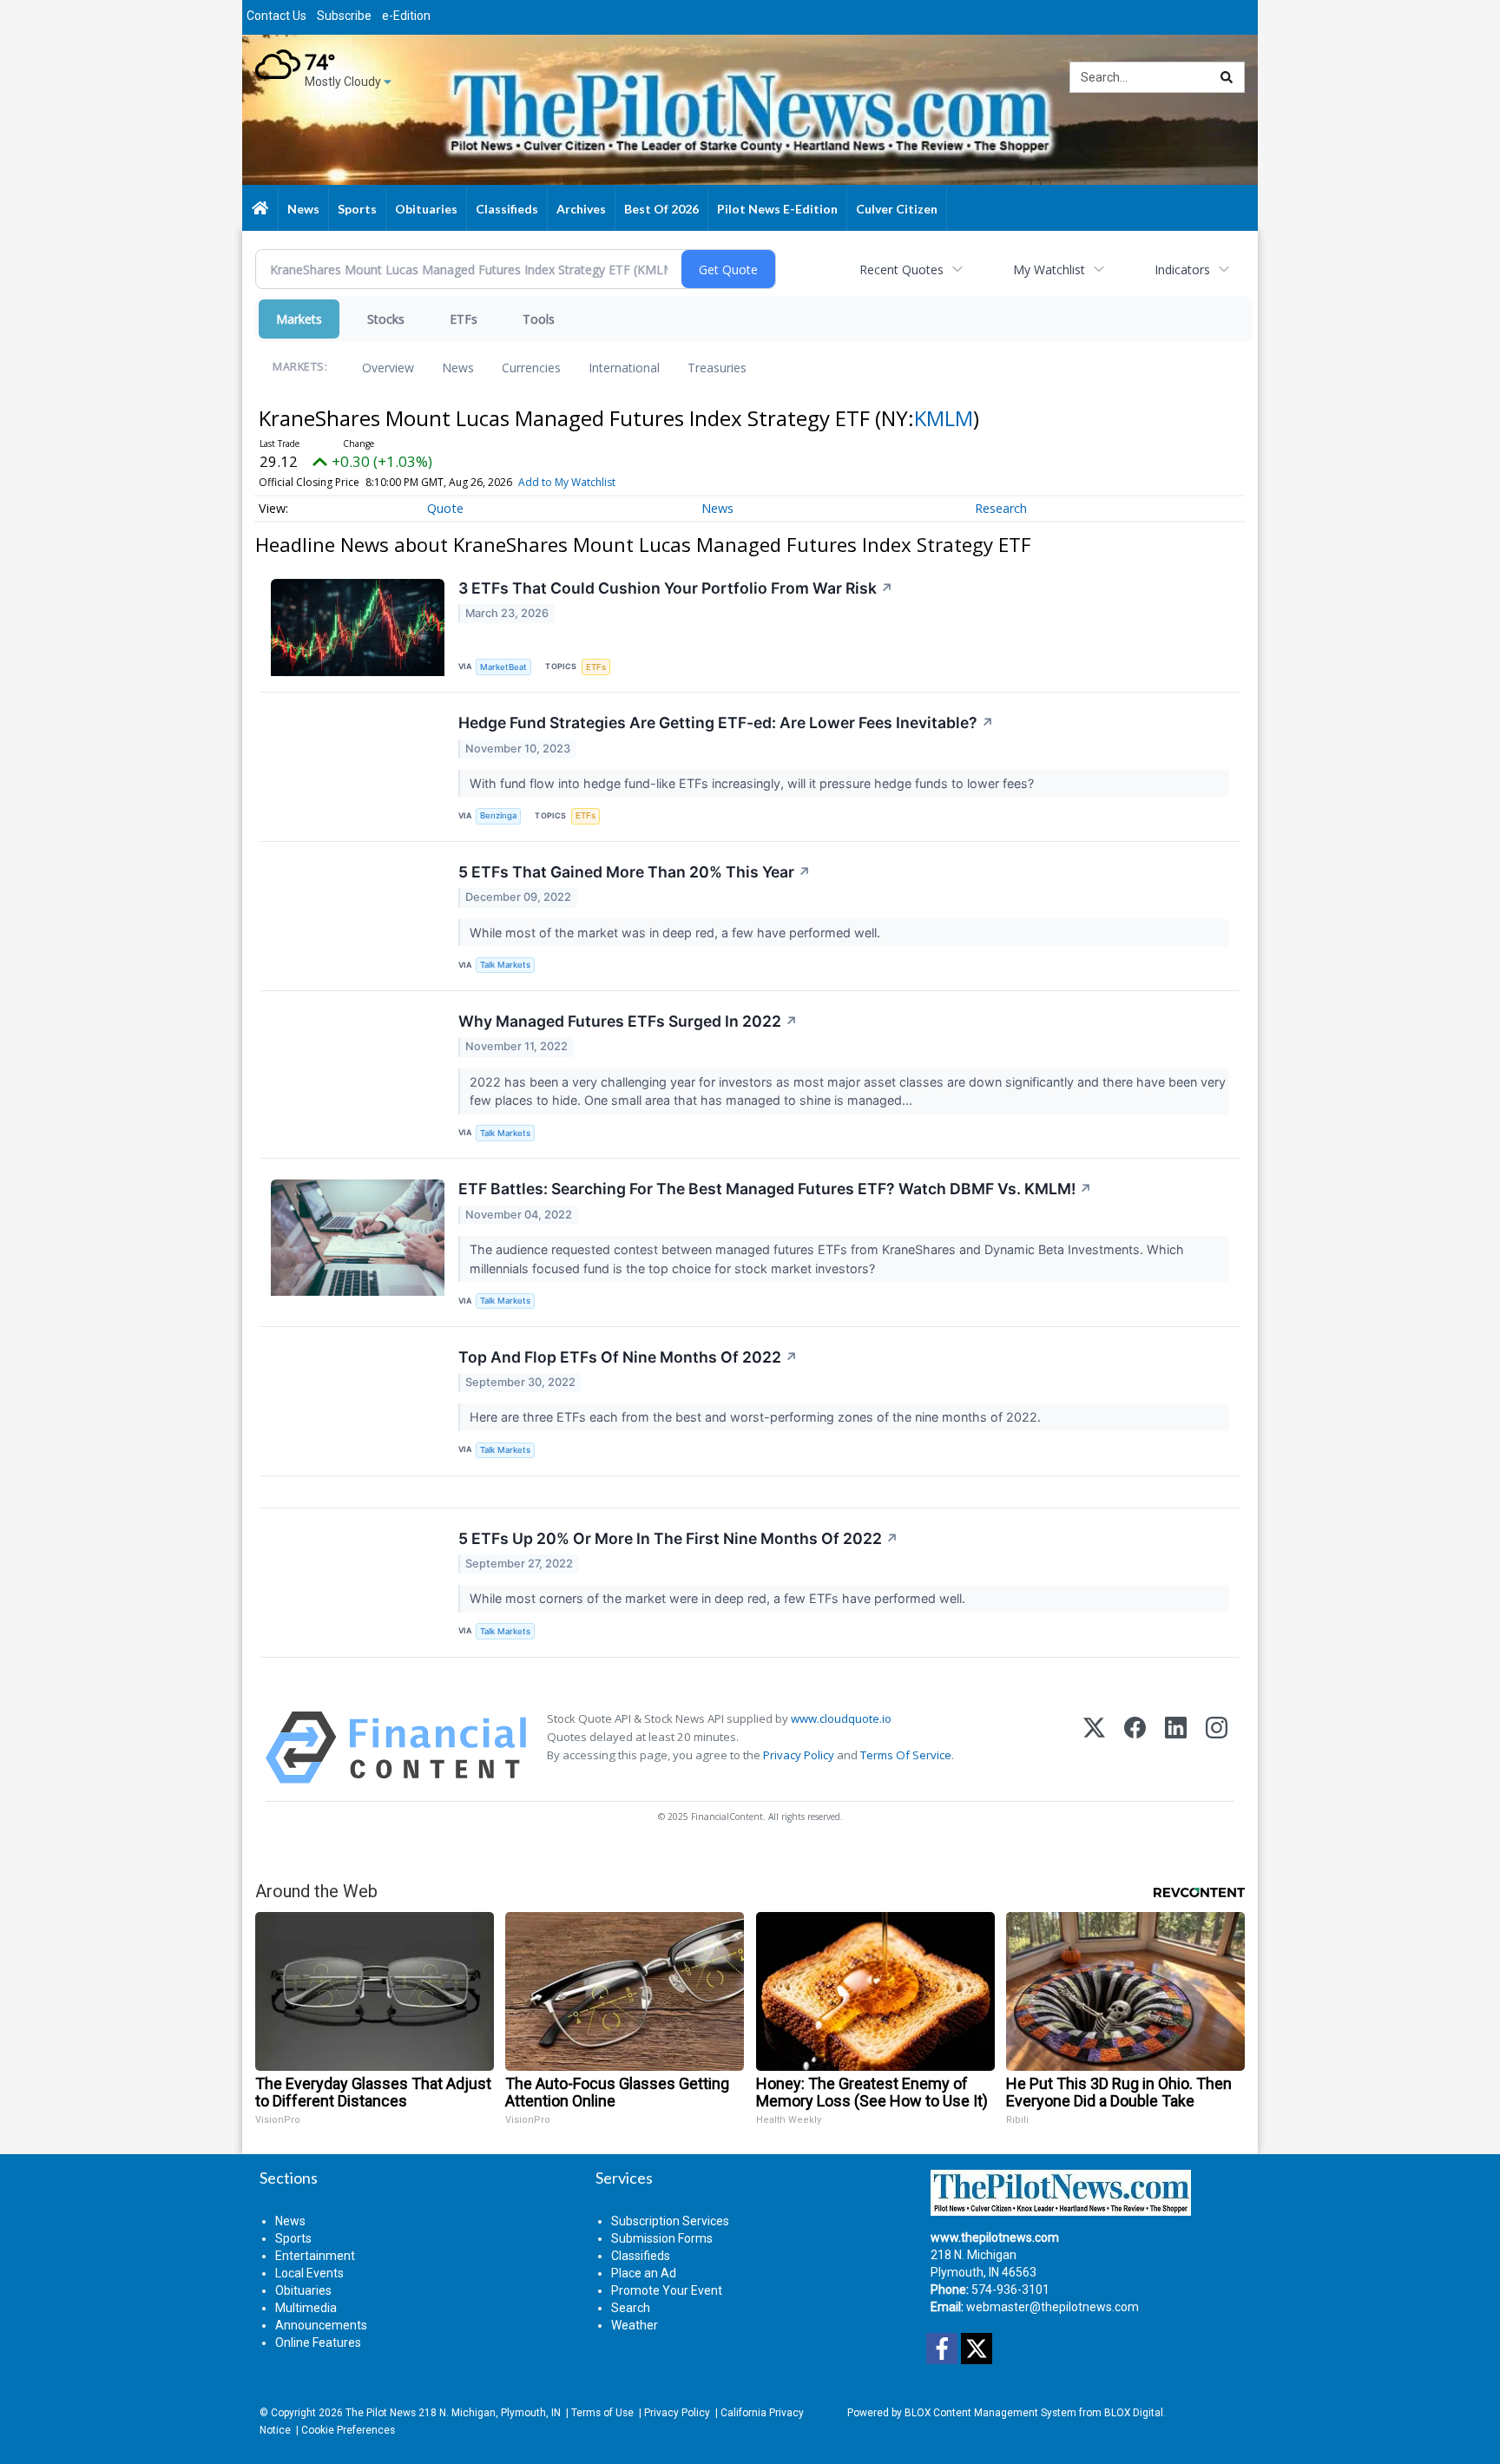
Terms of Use (602, 2413)
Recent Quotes (901, 269)
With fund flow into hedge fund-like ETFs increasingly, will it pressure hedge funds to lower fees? (753, 783)
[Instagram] (1217, 1748)
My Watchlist (1049, 269)
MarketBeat (503, 667)
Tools (539, 319)
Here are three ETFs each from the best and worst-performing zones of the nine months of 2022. (757, 1417)
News (458, 368)
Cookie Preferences (348, 2430)
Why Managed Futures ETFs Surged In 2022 (628, 1021)
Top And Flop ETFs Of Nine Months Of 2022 (628, 1357)
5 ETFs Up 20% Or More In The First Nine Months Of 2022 (678, 1538)
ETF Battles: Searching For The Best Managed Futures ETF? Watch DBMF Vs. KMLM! (775, 1189)
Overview (388, 368)
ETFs (464, 319)
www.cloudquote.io (841, 1718)
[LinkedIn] (1176, 1748)
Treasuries (717, 368)
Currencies (531, 368)
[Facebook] (1135, 1748)
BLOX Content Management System (990, 2413)
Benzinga (498, 815)
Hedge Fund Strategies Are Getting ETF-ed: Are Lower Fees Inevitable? (726, 723)
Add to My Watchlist (567, 482)
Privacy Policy (799, 1755)
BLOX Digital (1134, 2413)
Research (1001, 508)
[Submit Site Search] (1227, 77)
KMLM (944, 418)
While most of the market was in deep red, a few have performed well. (677, 933)
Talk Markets (505, 965)
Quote (445, 508)
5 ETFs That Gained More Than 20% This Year (635, 872)
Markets (299, 319)
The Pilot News (381, 2413)
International (624, 368)
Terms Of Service (906, 1755)
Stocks (386, 319)
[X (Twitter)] (1094, 1748)
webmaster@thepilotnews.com (1053, 2307)
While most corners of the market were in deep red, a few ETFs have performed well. (719, 1598)
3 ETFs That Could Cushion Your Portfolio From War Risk (676, 588)
